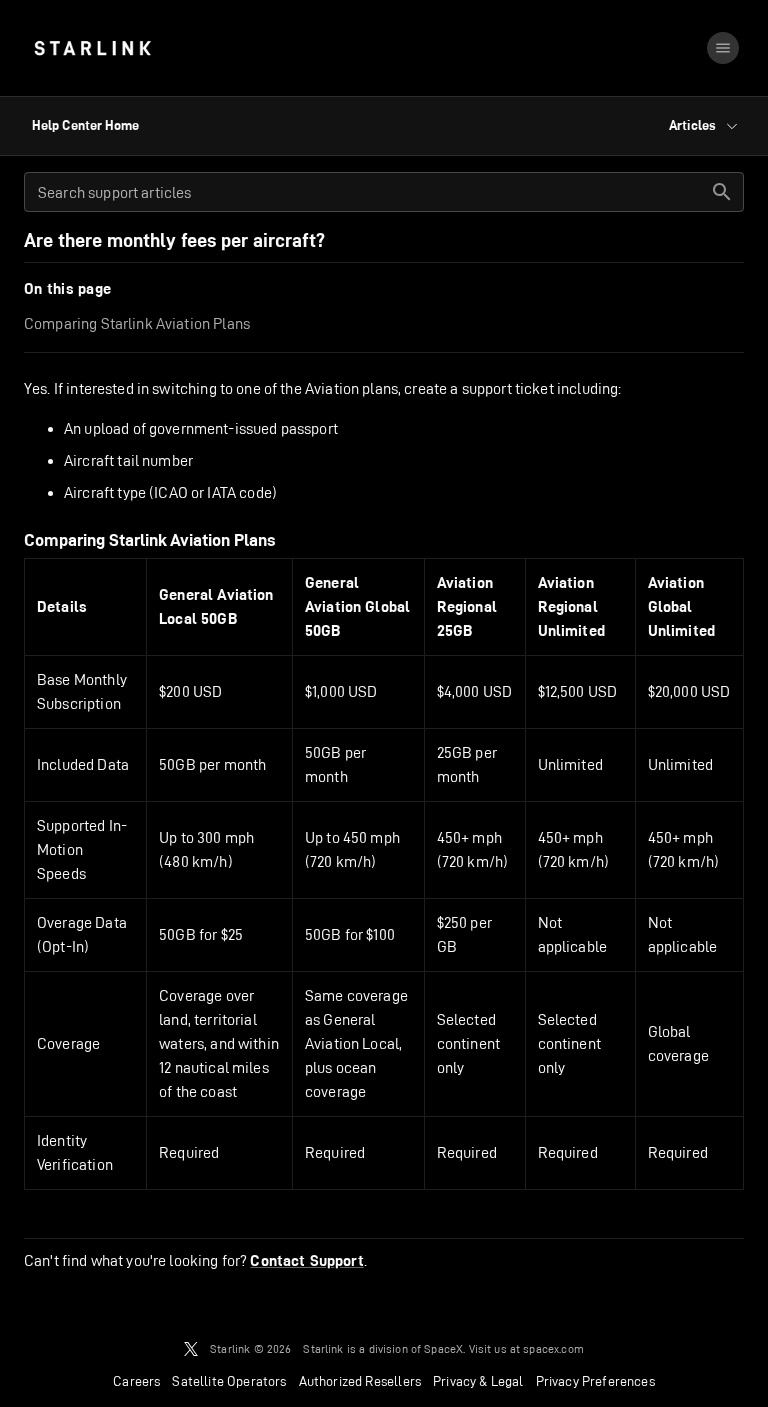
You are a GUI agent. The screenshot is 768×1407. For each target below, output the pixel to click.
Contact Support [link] (306, 1261)
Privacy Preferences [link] (595, 1381)
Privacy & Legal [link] (478, 1381)
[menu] (723, 48)
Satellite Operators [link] (229, 1381)
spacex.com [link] (553, 1348)
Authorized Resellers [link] (360, 1381)
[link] (92, 48)
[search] (722, 192)
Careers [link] (136, 1381)
